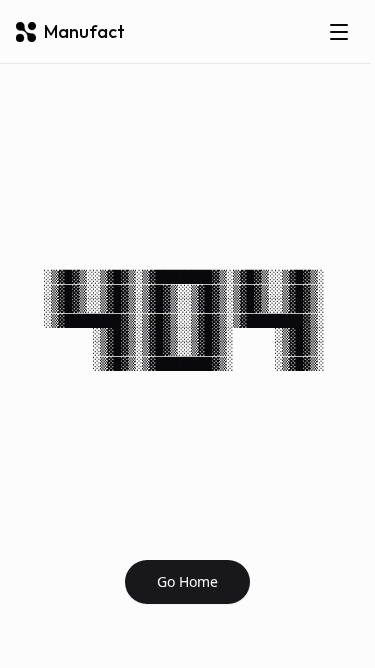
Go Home (187, 581)
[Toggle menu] (339, 32)
